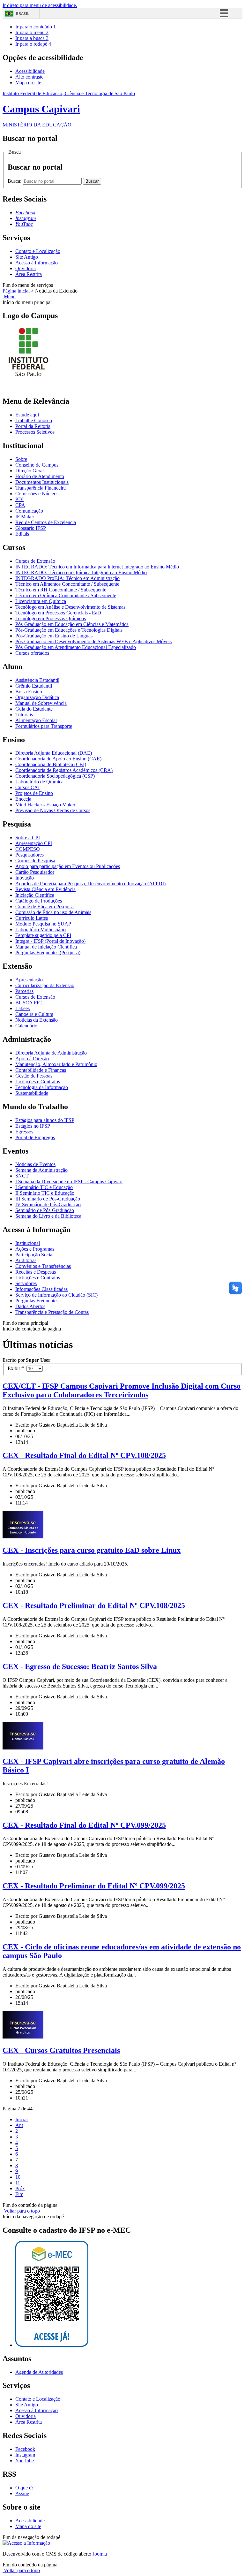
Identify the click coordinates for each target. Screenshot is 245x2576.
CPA (20, 505)
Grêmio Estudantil (34, 686)
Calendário (26, 1026)
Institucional (28, 1243)
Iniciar (22, 2119)
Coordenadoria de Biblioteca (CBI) (51, 764)
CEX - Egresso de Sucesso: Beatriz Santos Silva (80, 1666)
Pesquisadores (30, 855)
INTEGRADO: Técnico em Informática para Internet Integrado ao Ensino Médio (97, 567)
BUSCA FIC (29, 1003)
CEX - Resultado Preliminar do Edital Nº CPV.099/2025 (94, 1886)
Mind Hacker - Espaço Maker (45, 805)
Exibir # (17, 1368)
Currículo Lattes (32, 918)
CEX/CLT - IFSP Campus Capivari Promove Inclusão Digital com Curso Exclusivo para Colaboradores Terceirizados (122, 1390)
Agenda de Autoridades (39, 2372)
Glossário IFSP (31, 528)
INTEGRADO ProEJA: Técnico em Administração (67, 578)
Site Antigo (27, 257)
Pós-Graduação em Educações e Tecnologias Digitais (69, 630)
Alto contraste (29, 77)
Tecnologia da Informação (42, 1087)
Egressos (24, 1132)
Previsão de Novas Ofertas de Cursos (53, 810)
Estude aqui (27, 415)
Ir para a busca (32, 38)
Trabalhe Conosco (34, 420)
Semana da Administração (41, 1170)
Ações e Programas (35, 1249)
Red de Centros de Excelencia (46, 522)
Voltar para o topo (21, 2211)
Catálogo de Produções (39, 901)
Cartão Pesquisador (35, 872)
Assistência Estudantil (37, 680)
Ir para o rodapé (33, 44)
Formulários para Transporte (44, 726)
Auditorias (26, 1260)
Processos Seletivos (35, 432)
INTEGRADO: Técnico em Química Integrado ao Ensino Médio (81, 572)
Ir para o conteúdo (36, 27)
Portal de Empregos (35, 1137)
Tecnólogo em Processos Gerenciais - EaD (58, 613)
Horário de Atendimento (40, 476)
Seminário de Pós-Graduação (45, 1210)
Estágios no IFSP (33, 1126)
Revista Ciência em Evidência (45, 889)
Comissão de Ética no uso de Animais (53, 912)
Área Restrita (29, 274)
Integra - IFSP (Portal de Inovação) (50, 941)
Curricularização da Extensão (45, 985)
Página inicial (16, 291)
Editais (22, 534)
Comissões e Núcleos (37, 494)
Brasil (23, 14)
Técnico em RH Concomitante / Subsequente (61, 590)
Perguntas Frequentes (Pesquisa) (48, 953)
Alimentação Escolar (36, 720)
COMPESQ (28, 849)
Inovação (25, 878)
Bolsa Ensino (29, 692)
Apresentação (29, 980)
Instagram (25, 2455)
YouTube (25, 2461)
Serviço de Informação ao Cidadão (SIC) (56, 1295)
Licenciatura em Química (41, 601)
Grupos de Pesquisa (35, 861)
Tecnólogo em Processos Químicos (51, 618)
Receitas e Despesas (36, 1272)
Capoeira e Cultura (34, 1014)
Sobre (21, 459)
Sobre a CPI (28, 838)
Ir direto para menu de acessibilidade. (40, 5)
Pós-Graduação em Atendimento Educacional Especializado (76, 647)
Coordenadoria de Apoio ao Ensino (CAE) (58, 759)
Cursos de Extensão (35, 561)
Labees (22, 1008)
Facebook (25, 2449)
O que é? (24, 2488)
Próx (20, 2188)
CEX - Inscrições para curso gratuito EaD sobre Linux (92, 1550)
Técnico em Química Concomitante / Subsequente (66, 595)
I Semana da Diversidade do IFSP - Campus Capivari (69, 1181)
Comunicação (29, 511)
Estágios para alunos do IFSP (45, 1120)
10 (18, 2177)
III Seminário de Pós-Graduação (48, 1199)
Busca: (15, 181)
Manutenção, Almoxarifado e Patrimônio (56, 1064)
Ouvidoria (26, 268)
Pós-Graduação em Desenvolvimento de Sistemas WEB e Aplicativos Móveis (93, 641)
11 (18, 2183)
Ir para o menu (32, 32)
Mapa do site (28, 83)
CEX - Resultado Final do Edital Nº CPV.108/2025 (84, 1455)
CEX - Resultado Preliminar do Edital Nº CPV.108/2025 (94, 1605)
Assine (22, 2493)
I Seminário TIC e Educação (44, 1187)
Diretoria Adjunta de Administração (51, 1053)
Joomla (100, 2554)
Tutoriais (24, 715)
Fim (19, 2194)
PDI (19, 499)
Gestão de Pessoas (34, 1076)
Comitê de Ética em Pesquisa (45, 907)
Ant (19, 2125)
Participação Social (34, 1255)
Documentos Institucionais (42, 482)
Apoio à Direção (32, 1059)
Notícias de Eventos (35, 1164)
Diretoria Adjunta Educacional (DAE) (54, 753)
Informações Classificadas (41, 1289)
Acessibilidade (30, 71)
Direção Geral (30, 471)
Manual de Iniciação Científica (46, 947)
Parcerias (24, 991)
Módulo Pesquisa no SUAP (43, 924)
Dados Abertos (30, 1306)
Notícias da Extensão (37, 1020)
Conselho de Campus (37, 465)
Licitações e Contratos (38, 1082)
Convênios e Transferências (43, 1266)
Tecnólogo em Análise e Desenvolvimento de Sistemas (70, 607)
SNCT (22, 1176)
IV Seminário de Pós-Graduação (48, 1204)
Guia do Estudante (34, 709)
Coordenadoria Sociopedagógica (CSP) (55, 776)
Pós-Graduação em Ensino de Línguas (54, 636)
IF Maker (25, 517)
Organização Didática (37, 697)
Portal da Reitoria (33, 426)
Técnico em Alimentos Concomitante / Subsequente (67, 584)
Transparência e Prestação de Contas (52, 1312)
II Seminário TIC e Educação (45, 1193)
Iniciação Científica (35, 895)
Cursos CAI (27, 787)
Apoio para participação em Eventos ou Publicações (68, 866)
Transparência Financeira (41, 488)
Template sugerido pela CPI (43, 935)
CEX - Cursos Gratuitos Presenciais (61, 2050)
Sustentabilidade (32, 1093)
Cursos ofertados (32, 653)
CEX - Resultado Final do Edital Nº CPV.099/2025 (84, 1825)
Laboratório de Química (39, 782)
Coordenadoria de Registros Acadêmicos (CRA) (64, 770)
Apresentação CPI (34, 843)
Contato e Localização (38, 251)
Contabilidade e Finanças (41, 1070)
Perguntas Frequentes (37, 1301)
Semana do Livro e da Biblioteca (48, 1216)
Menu (9, 297)
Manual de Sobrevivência (41, 703)
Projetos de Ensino (34, 793)
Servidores (26, 1283)
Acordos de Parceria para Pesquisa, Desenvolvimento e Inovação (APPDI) (90, 884)
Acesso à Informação (37, 263)
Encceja (23, 799)
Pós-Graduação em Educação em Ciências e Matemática (72, 624)
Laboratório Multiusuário (41, 930)
